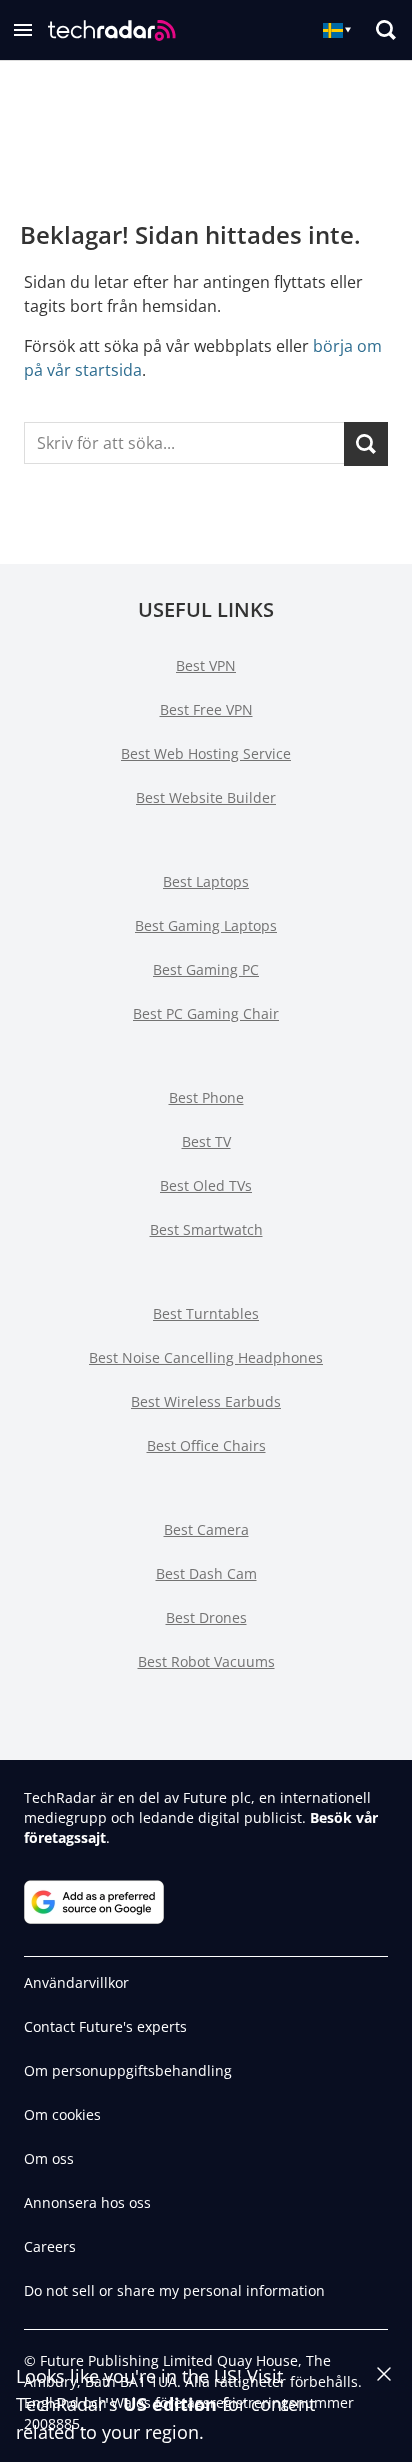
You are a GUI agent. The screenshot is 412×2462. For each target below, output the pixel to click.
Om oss (49, 2158)
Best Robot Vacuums (206, 1661)
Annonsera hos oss (87, 2202)
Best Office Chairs (206, 1445)
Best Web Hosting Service (206, 753)
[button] (23, 30)
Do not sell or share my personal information (174, 2290)
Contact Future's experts (105, 2026)
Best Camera (206, 1529)
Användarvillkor (76, 1982)
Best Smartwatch (206, 1229)
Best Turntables (206, 1313)
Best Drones (206, 1617)
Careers (50, 2246)
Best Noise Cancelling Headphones (206, 1357)
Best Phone (206, 1097)
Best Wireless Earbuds (206, 1401)
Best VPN (206, 665)
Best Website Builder (206, 797)
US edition (170, 2404)
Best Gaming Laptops (206, 925)
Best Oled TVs (206, 1185)
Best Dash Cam (206, 1573)
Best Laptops (206, 881)
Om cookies (62, 2114)
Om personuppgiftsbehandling (128, 2070)
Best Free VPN (206, 709)
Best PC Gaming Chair (206, 1013)
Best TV (206, 1141)
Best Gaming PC (206, 969)
